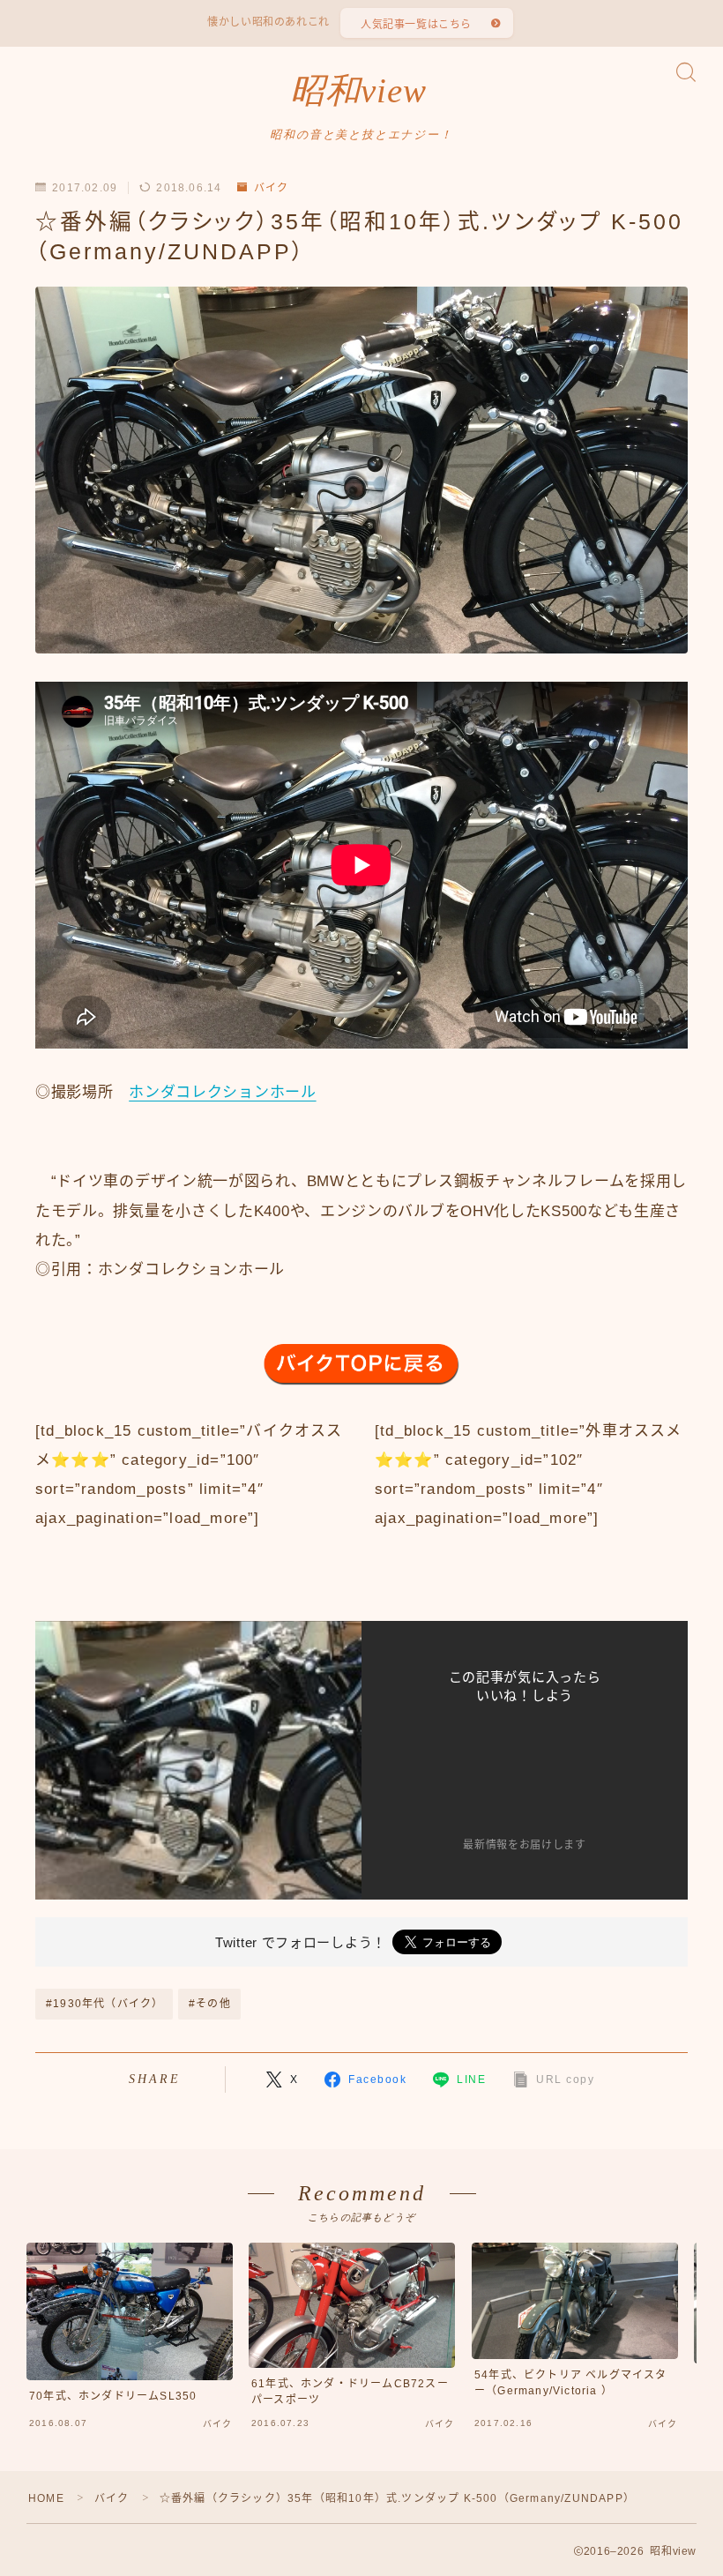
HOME (46, 2498)
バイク (271, 188)
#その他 (210, 2004)
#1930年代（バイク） (104, 2004)
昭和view (358, 91)
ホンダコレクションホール (222, 1092)
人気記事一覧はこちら (416, 25)
